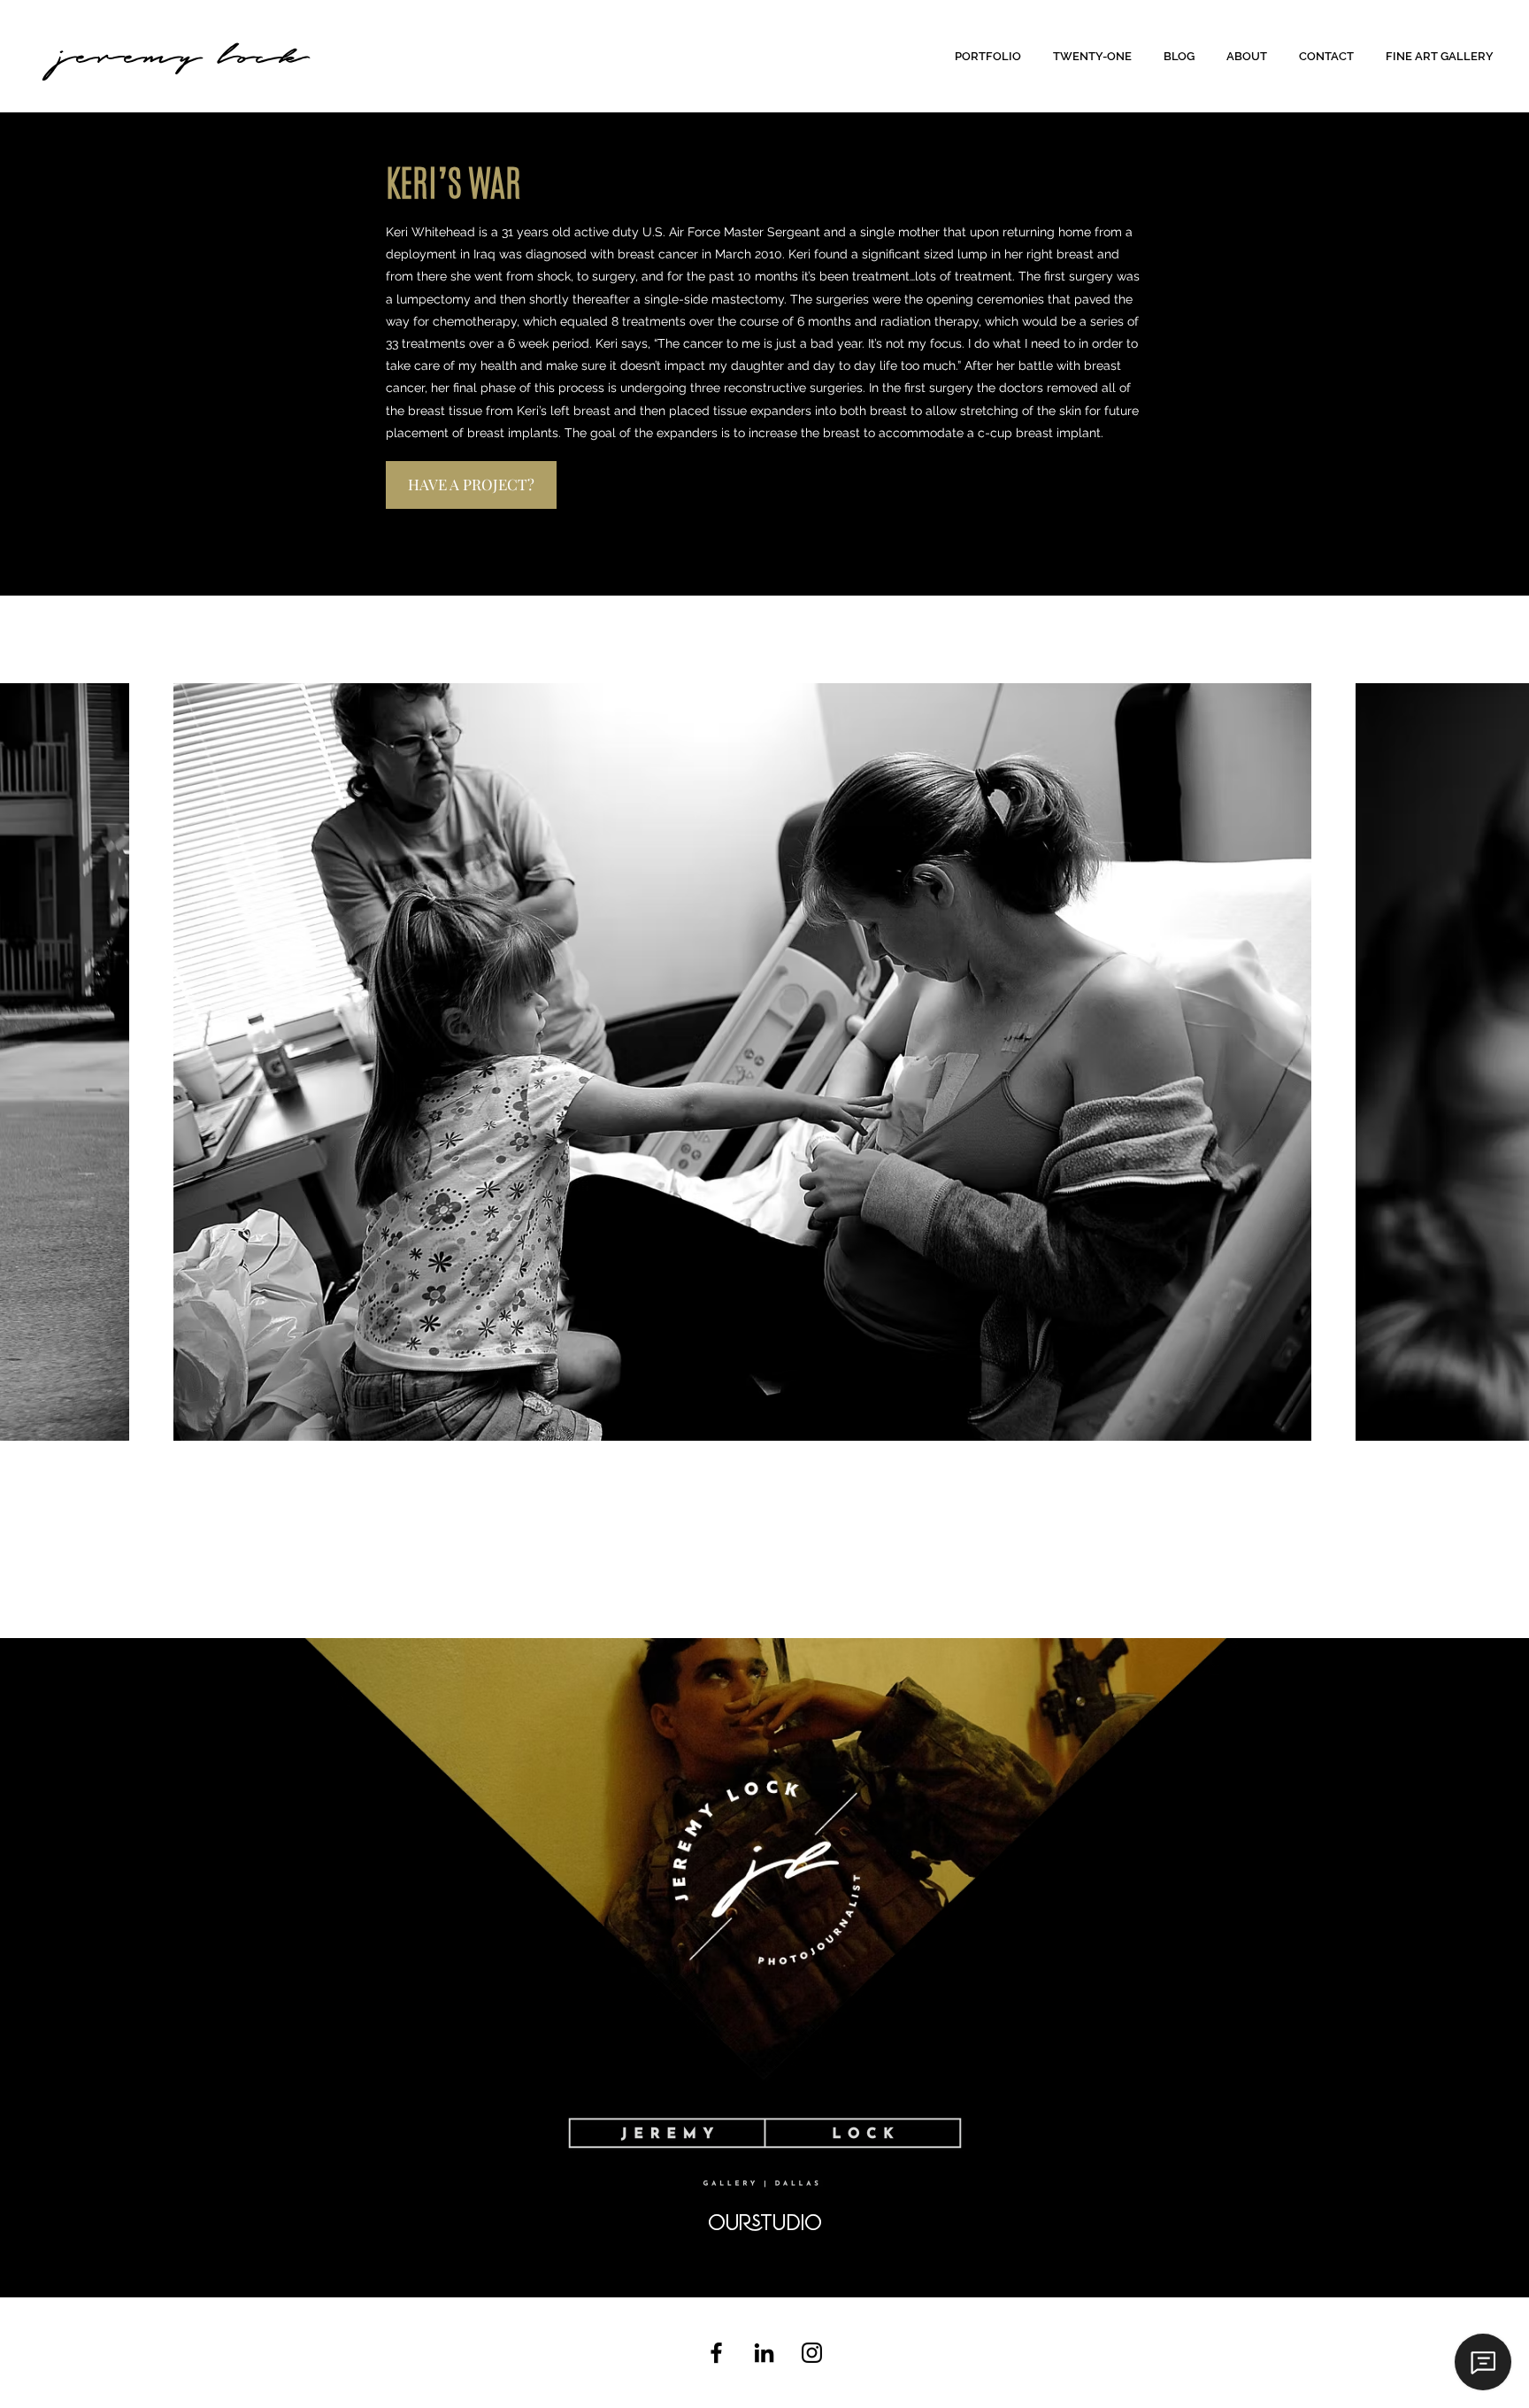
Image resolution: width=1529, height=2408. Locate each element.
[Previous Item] (31, 1062)
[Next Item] (1498, 1062)
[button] (991, 56)
